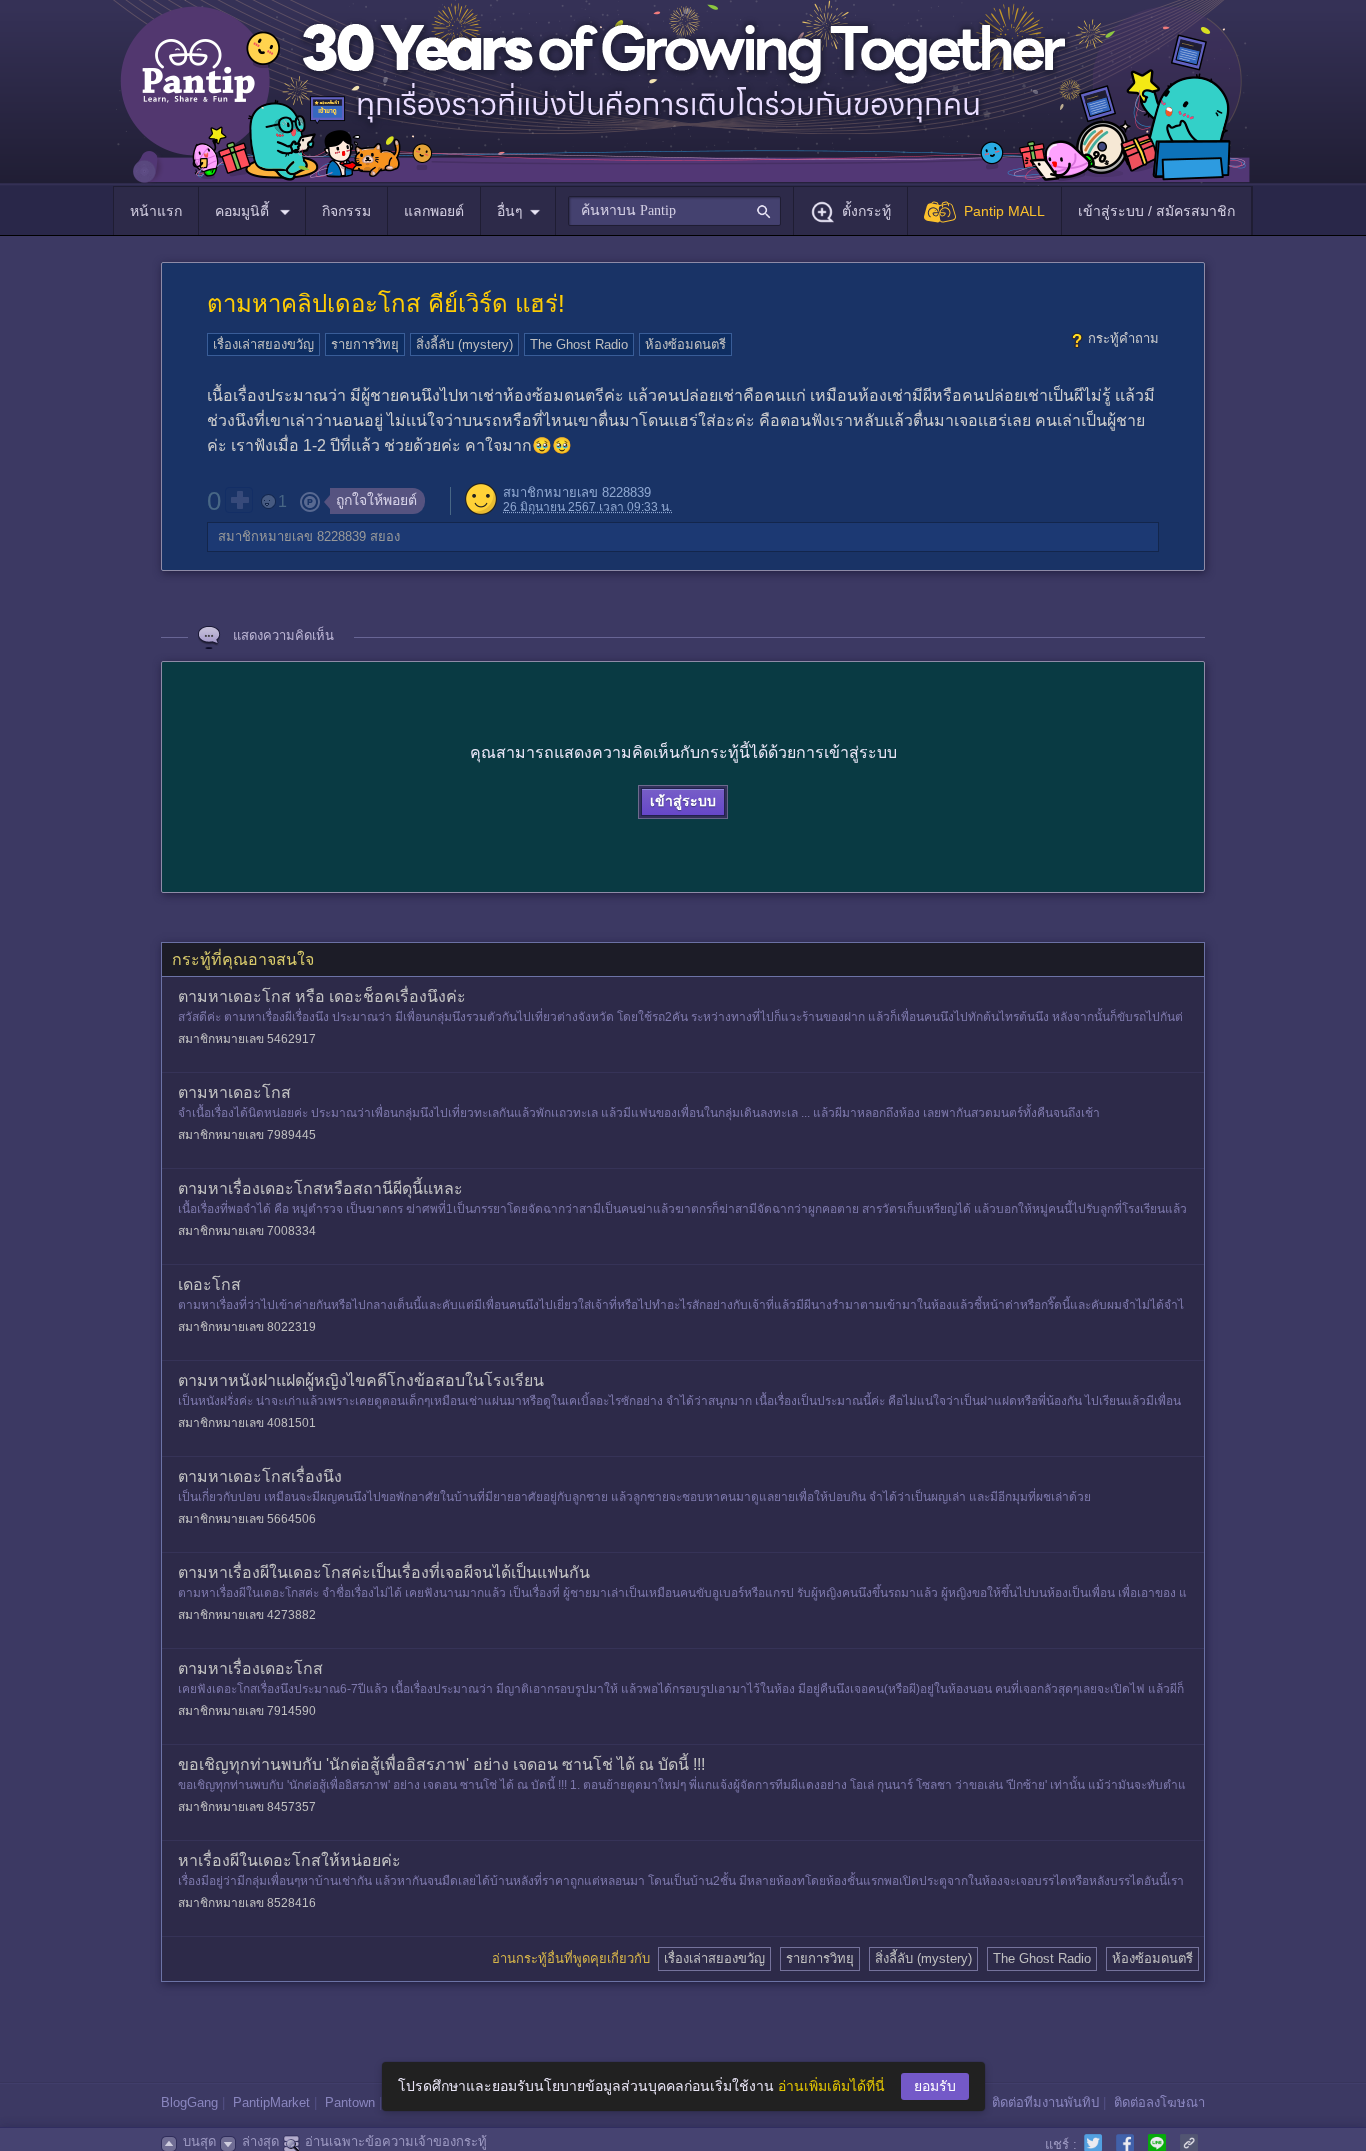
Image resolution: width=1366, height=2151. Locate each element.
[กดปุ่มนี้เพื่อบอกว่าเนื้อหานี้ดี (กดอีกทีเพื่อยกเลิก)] (239, 500)
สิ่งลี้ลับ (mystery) (464, 344)
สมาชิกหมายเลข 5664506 (247, 1519)
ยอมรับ (935, 2086)
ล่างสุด (260, 2141)
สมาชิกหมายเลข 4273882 (247, 1615)
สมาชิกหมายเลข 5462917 (247, 1039)
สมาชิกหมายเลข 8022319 (247, 1327)
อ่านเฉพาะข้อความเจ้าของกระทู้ (396, 2141)
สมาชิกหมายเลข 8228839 (577, 492)
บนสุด (199, 2141)
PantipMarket (271, 2102)
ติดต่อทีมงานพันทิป (1045, 2102)
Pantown (350, 2102)
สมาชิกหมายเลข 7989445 (247, 1135)
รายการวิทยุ (365, 344)
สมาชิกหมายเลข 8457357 (247, 1807)
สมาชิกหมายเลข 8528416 (247, 1903)
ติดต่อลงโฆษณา (1159, 2102)
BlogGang (189, 2102)
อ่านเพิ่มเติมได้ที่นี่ (831, 2086)
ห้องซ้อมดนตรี (685, 344)
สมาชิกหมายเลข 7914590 (247, 1711)
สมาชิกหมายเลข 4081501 (247, 1423)
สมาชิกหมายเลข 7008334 (247, 1231)
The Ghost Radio (579, 344)
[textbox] (674, 211)
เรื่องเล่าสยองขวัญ (263, 344)
